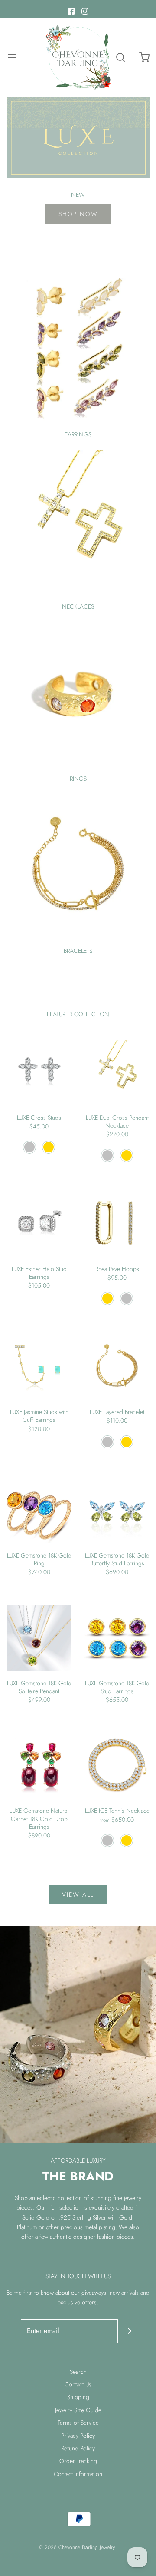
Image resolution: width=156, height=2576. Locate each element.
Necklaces (78, 606)
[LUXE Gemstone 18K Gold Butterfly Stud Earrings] (117, 1510)
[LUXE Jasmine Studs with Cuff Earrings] (39, 1367)
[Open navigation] (12, 58)
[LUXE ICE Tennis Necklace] (117, 1765)
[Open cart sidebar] (144, 58)
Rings (78, 779)
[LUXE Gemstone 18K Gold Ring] (39, 1510)
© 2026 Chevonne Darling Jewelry (77, 2547)
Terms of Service (78, 2423)
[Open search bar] (120, 58)
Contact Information (78, 2474)
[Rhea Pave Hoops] (117, 1224)
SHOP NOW (78, 214)
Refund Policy (78, 2448)
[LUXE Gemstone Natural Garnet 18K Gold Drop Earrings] (39, 1765)
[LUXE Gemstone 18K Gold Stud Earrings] (117, 1638)
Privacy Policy (78, 2436)
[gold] (49, 1147)
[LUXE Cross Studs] (39, 1072)
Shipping (78, 2397)
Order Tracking (78, 2461)
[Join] (130, 2331)
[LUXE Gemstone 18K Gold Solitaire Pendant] (39, 1638)
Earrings (78, 434)
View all (78, 1894)
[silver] (29, 1147)
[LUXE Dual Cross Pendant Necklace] (117, 1072)
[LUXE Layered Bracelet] (117, 1367)
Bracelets (78, 951)
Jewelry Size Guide (78, 2410)
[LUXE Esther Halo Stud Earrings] (39, 1224)
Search (78, 2372)
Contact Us (78, 2384)
